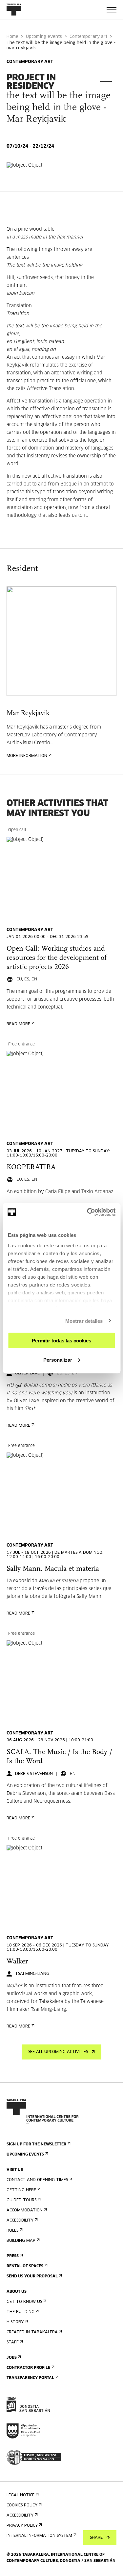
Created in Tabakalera (32, 2332)
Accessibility (20, 2221)
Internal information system (39, 2536)
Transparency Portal (30, 2378)
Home (12, 37)
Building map (21, 2241)
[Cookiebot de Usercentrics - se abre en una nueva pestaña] (88, 1212)
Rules (12, 2231)
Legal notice (20, 2495)
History (15, 2322)
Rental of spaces (25, 2266)
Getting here (21, 2190)
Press (13, 2256)
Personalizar (58, 1360)
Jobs (12, 2358)
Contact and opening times (37, 2180)
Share (96, 2538)
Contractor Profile (28, 2368)
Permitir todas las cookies (61, 1341)
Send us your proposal (32, 2276)
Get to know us (24, 2302)
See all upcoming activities (58, 2052)
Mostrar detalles (84, 1321)
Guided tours (21, 2200)
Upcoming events (44, 37)
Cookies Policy (22, 2505)
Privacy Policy (22, 2526)
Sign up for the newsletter (36, 2144)
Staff (13, 2342)
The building (20, 2312)
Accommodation (25, 2210)
